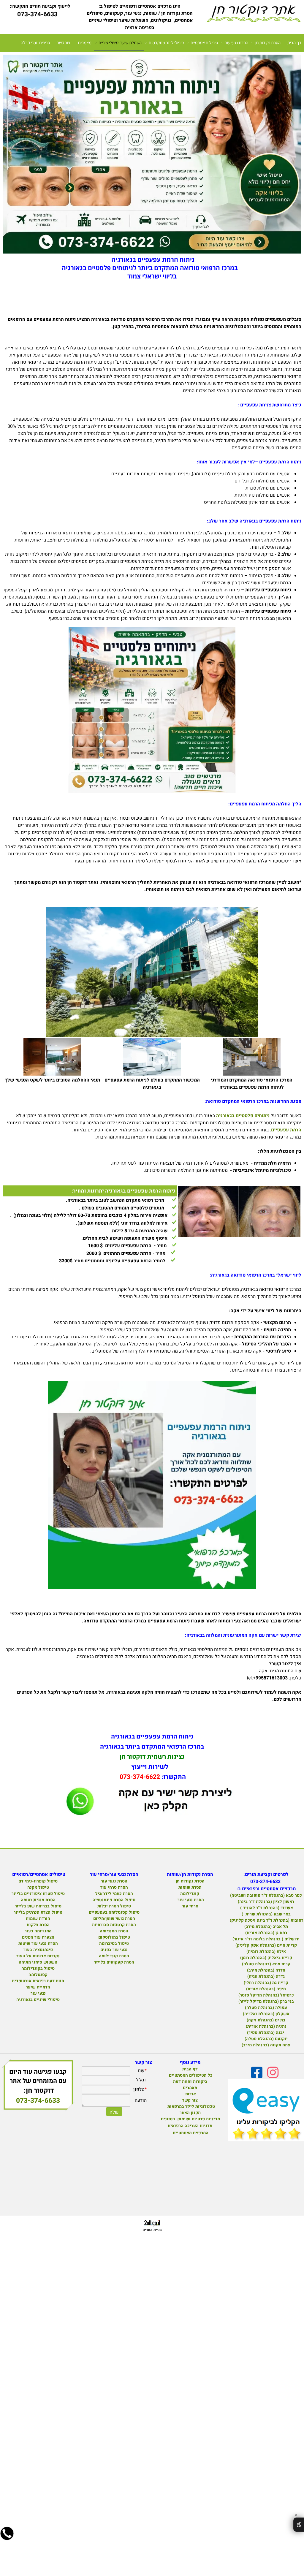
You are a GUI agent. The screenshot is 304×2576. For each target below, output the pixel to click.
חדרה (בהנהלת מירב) (266, 1970)
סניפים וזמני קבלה (35, 43)
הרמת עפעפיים (286, 1130)
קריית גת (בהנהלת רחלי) (266, 1983)
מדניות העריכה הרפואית (190, 2126)
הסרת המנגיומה (114, 1931)
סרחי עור (190, 1906)
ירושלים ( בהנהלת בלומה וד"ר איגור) (266, 1939)
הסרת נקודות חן (268, 43)
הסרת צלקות (38, 1925)
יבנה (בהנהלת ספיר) (266, 2033)
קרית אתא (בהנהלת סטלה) (266, 1964)
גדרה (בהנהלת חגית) (266, 1976)
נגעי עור (38, 1993)
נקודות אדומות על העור (38, 1956)
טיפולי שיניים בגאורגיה (38, 2000)
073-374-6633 (38, 2101)
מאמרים (85, 43)
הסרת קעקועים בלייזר (114, 1962)
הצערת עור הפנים (38, 1937)
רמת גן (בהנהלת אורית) (266, 1933)
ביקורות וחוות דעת (190, 2082)
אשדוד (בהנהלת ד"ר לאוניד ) (266, 1908)
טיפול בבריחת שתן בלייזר (38, 1906)
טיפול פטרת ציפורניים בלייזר (38, 1894)
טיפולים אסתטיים (204, 43)
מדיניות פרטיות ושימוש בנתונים (190, 2119)
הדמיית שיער (38, 1987)
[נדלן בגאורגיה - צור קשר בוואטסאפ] (152, 1819)
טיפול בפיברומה (114, 1944)
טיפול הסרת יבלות (114, 1906)
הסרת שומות (190, 1887)
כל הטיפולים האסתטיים (190, 2075)
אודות (190, 2094)
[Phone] (7, 2538)
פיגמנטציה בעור (38, 1950)
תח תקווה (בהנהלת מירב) (266, 2045)
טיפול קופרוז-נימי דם (38, 1881)
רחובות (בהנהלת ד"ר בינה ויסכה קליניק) (266, 1920)
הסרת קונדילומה (114, 1956)
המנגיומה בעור (38, 1931)
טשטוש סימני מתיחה (38, 1962)
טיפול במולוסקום (114, 1937)
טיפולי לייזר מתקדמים (166, 43)
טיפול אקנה (38, 1887)
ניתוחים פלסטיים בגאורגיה (243, 1116)
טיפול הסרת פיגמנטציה (114, 1900)
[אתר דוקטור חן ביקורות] (266, 2112)
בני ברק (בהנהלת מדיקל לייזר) (266, 2001)
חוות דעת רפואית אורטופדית (38, 1981)
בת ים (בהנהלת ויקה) (266, 2020)
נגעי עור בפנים (114, 1950)
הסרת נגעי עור (237, 43)
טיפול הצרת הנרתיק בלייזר (38, 1912)
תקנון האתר (190, 2113)
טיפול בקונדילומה (38, 1968)
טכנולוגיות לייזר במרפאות (190, 2106)
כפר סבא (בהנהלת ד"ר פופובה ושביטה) (266, 1895)
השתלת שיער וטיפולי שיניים (120, 43)
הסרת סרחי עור (114, 1887)
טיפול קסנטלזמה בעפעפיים (114, 1912)
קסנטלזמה (38, 1975)
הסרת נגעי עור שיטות (38, 1944)
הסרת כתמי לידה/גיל (114, 1894)
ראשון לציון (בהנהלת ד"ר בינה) (266, 1902)
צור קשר (64, 43)
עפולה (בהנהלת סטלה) (266, 2008)
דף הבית (294, 43)
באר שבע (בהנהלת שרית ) (266, 1914)
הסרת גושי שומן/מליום (114, 1919)
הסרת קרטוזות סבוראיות (114, 1925)
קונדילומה (190, 1894)
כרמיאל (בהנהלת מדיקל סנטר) (266, 1995)
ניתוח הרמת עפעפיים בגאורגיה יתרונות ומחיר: (123, 1191)
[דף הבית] (253, 14)
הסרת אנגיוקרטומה (38, 1900)
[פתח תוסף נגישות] (299, 2525)
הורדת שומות (38, 1919)
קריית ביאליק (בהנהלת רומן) (266, 1958)
